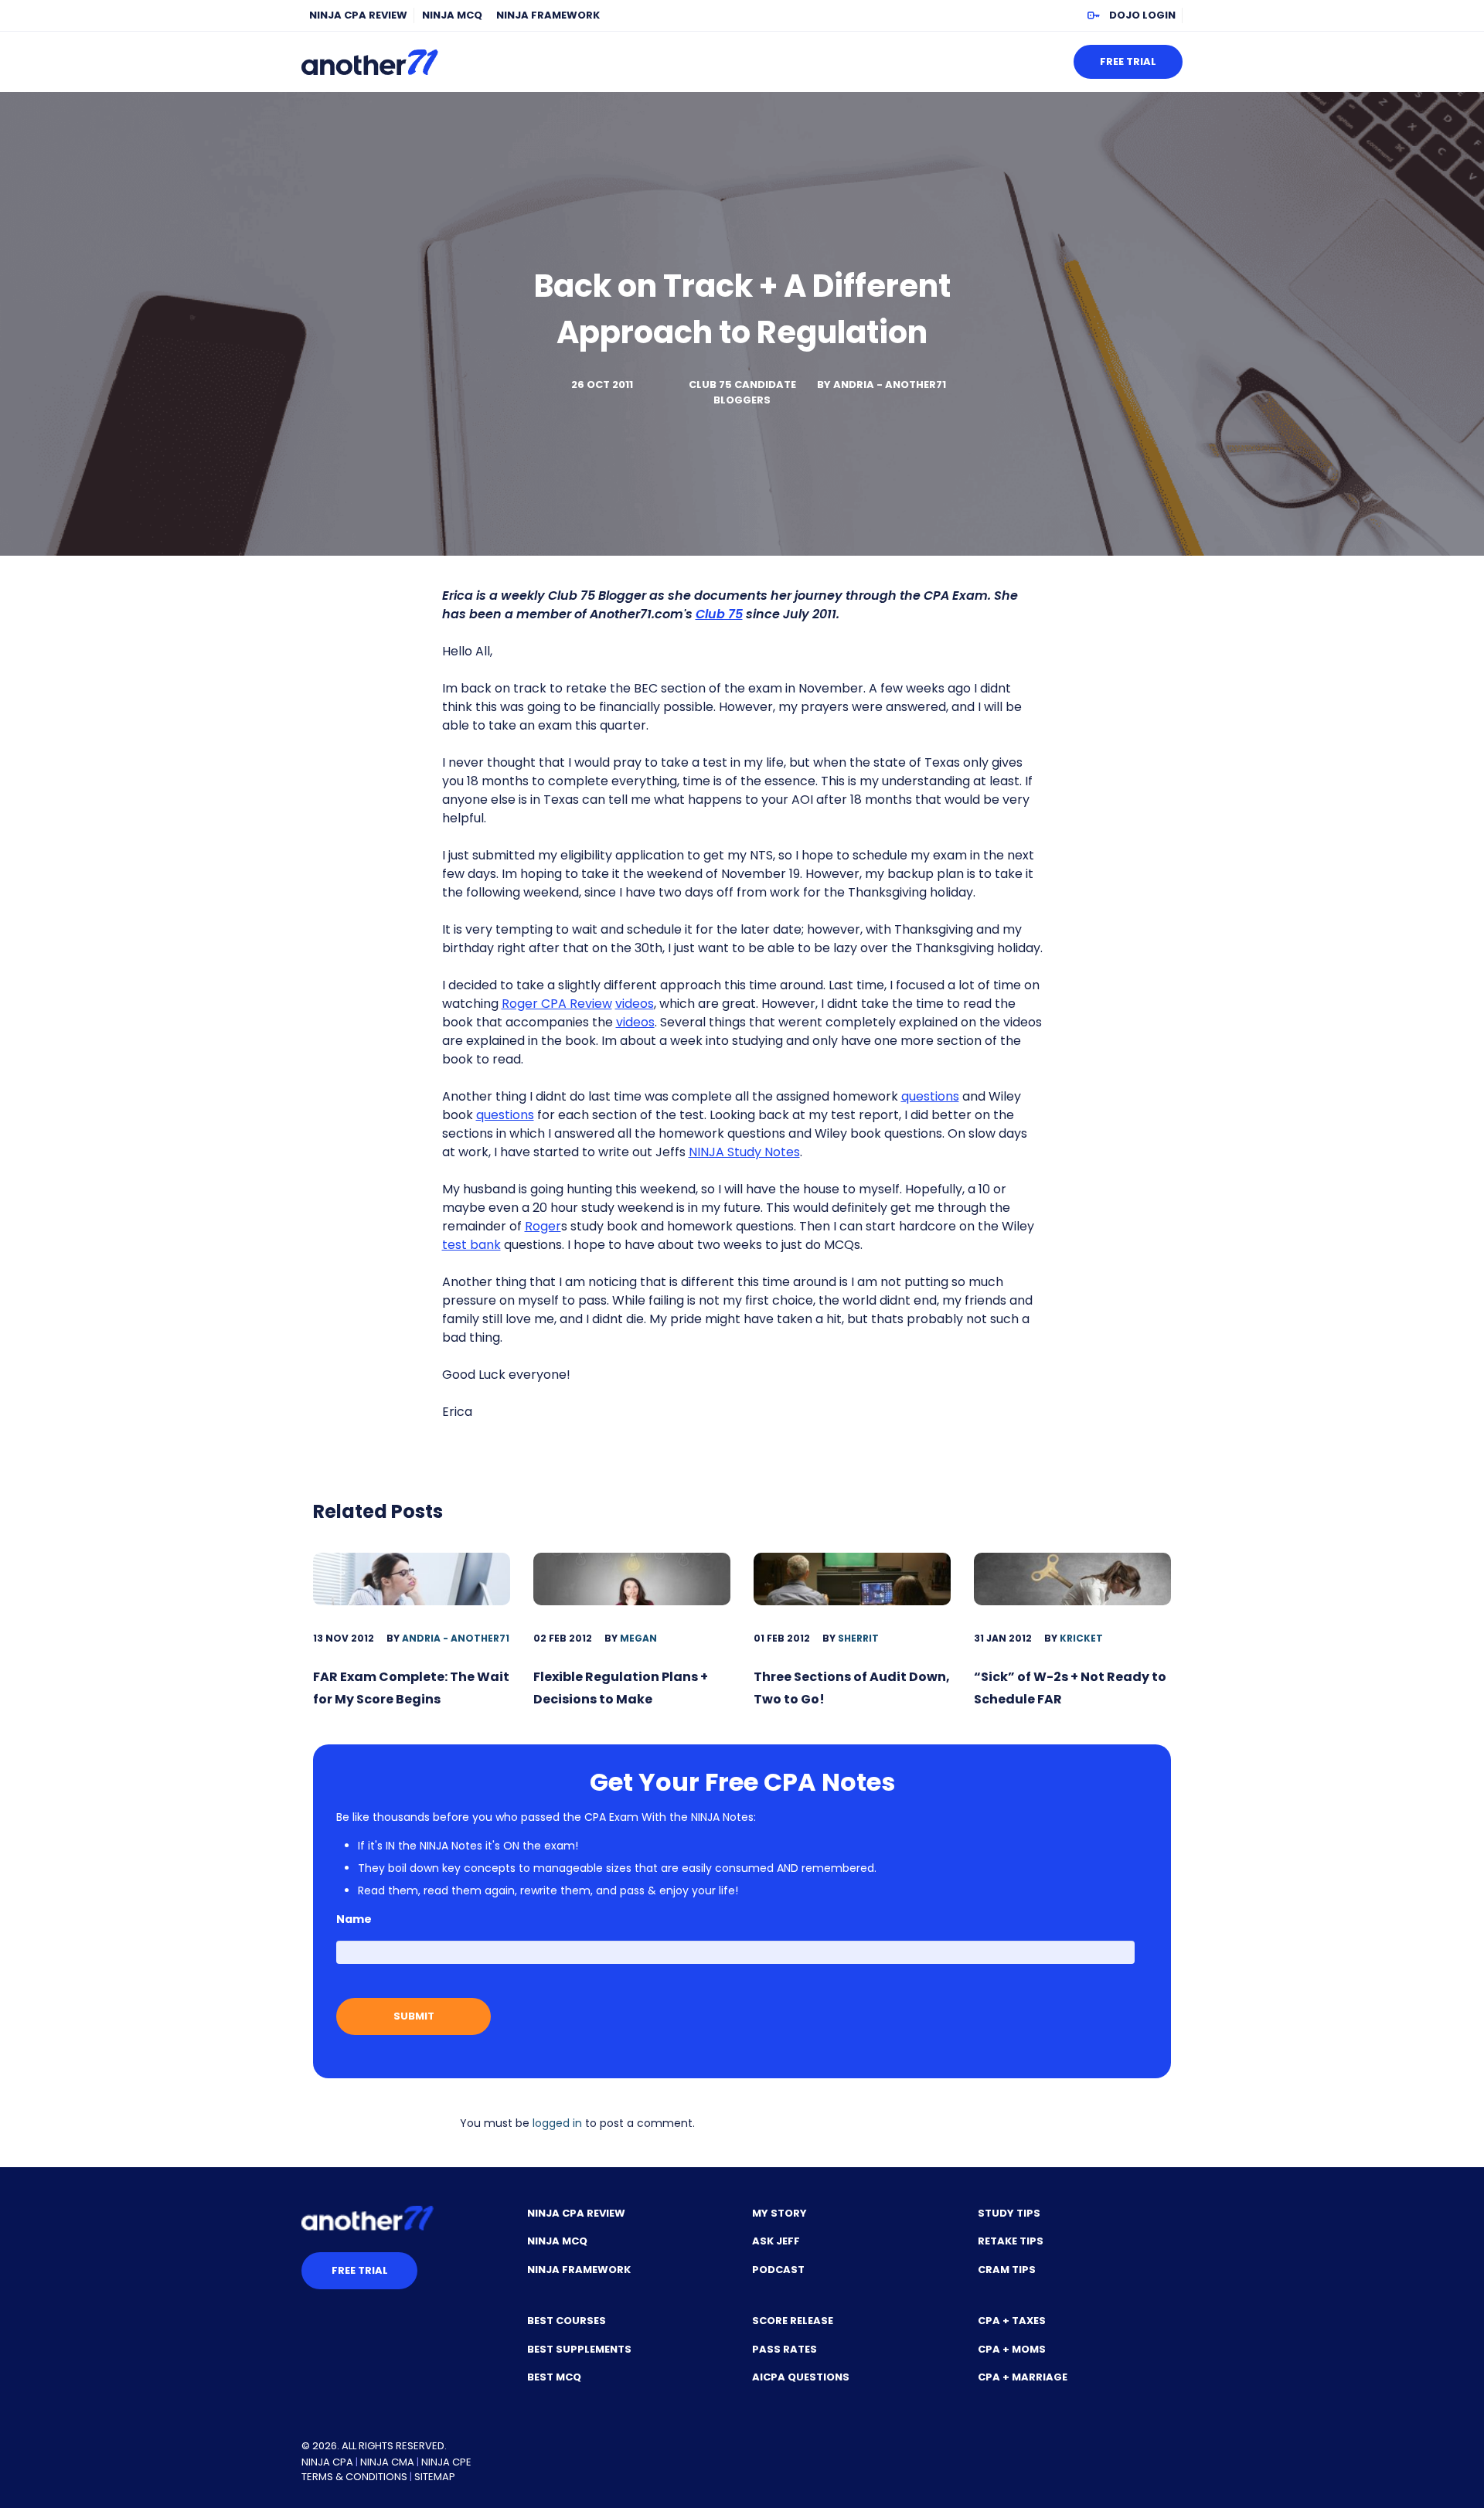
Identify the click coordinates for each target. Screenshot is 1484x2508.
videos (635, 1004)
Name (354, 1919)
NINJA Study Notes (744, 1152)
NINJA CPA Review (358, 15)
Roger (543, 1226)
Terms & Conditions (354, 2477)
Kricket (1081, 1638)
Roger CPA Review (557, 1004)
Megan (638, 1638)
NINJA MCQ (452, 15)
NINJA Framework (548, 15)
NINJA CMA (387, 2462)
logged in (557, 2123)
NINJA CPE (446, 2462)
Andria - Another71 (890, 385)
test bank (471, 1245)
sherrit (858, 1638)
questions (930, 1096)
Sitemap (435, 2477)
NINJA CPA (327, 2462)
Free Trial (1128, 61)
